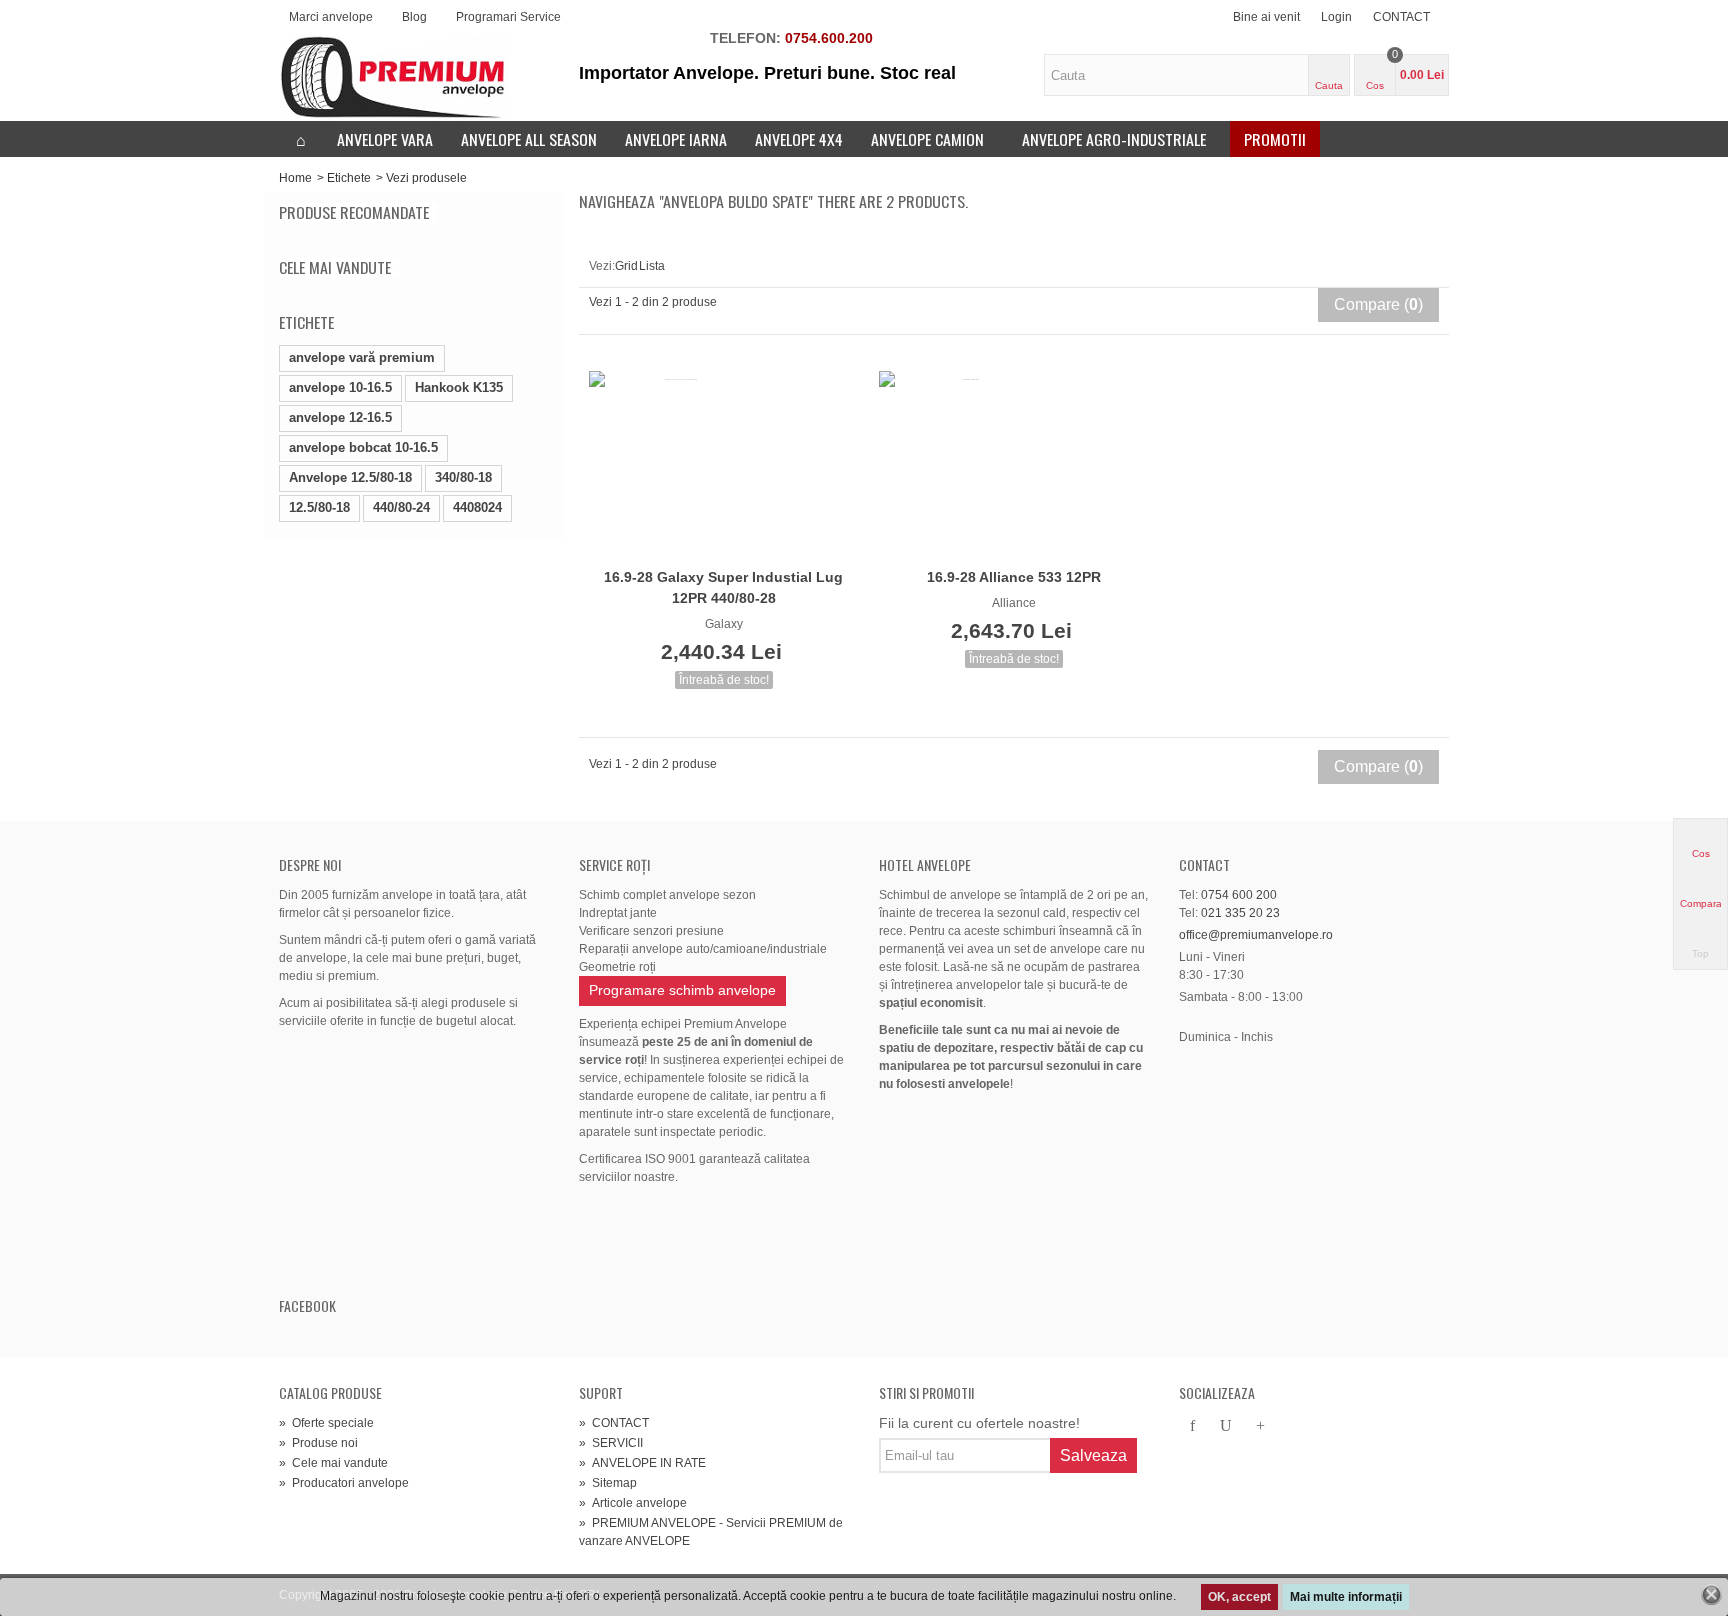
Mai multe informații (1346, 1597)
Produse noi (318, 1443)
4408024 (477, 507)
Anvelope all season (529, 139)
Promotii (1275, 139)
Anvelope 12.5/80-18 (350, 477)
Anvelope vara (385, 139)
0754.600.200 (829, 38)
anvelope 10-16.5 (340, 387)
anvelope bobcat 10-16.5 (363, 447)
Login (1336, 17)
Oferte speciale (326, 1423)
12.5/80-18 (319, 507)
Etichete (349, 178)
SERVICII (611, 1443)
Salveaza (1093, 1455)
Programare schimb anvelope (682, 990)
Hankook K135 (459, 387)
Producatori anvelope (344, 1483)
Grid (627, 242)
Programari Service (508, 17)
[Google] (1260, 1427)
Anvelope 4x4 (799, 139)
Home (295, 178)
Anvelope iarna (676, 139)
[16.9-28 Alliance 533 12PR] (1014, 466)
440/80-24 (401, 507)
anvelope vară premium (362, 357)
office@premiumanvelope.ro (1256, 935)
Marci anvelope (331, 17)
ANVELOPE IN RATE (642, 1463)
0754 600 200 (1239, 895)
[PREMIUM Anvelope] (394, 77)
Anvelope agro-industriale (1114, 139)
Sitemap (608, 1483)
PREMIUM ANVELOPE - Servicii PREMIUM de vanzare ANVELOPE (711, 1532)
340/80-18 (463, 477)
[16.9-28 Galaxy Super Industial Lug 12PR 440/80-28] (724, 466)
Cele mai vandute (335, 267)
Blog (414, 17)
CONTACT (1401, 17)
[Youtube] (1226, 1427)
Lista (651, 242)
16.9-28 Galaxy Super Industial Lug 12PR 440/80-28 (723, 587)
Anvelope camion (927, 139)
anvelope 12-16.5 (340, 417)
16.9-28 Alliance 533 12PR (1014, 577)
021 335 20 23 (1240, 913)
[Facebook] (1192, 1427)
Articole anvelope (633, 1503)
